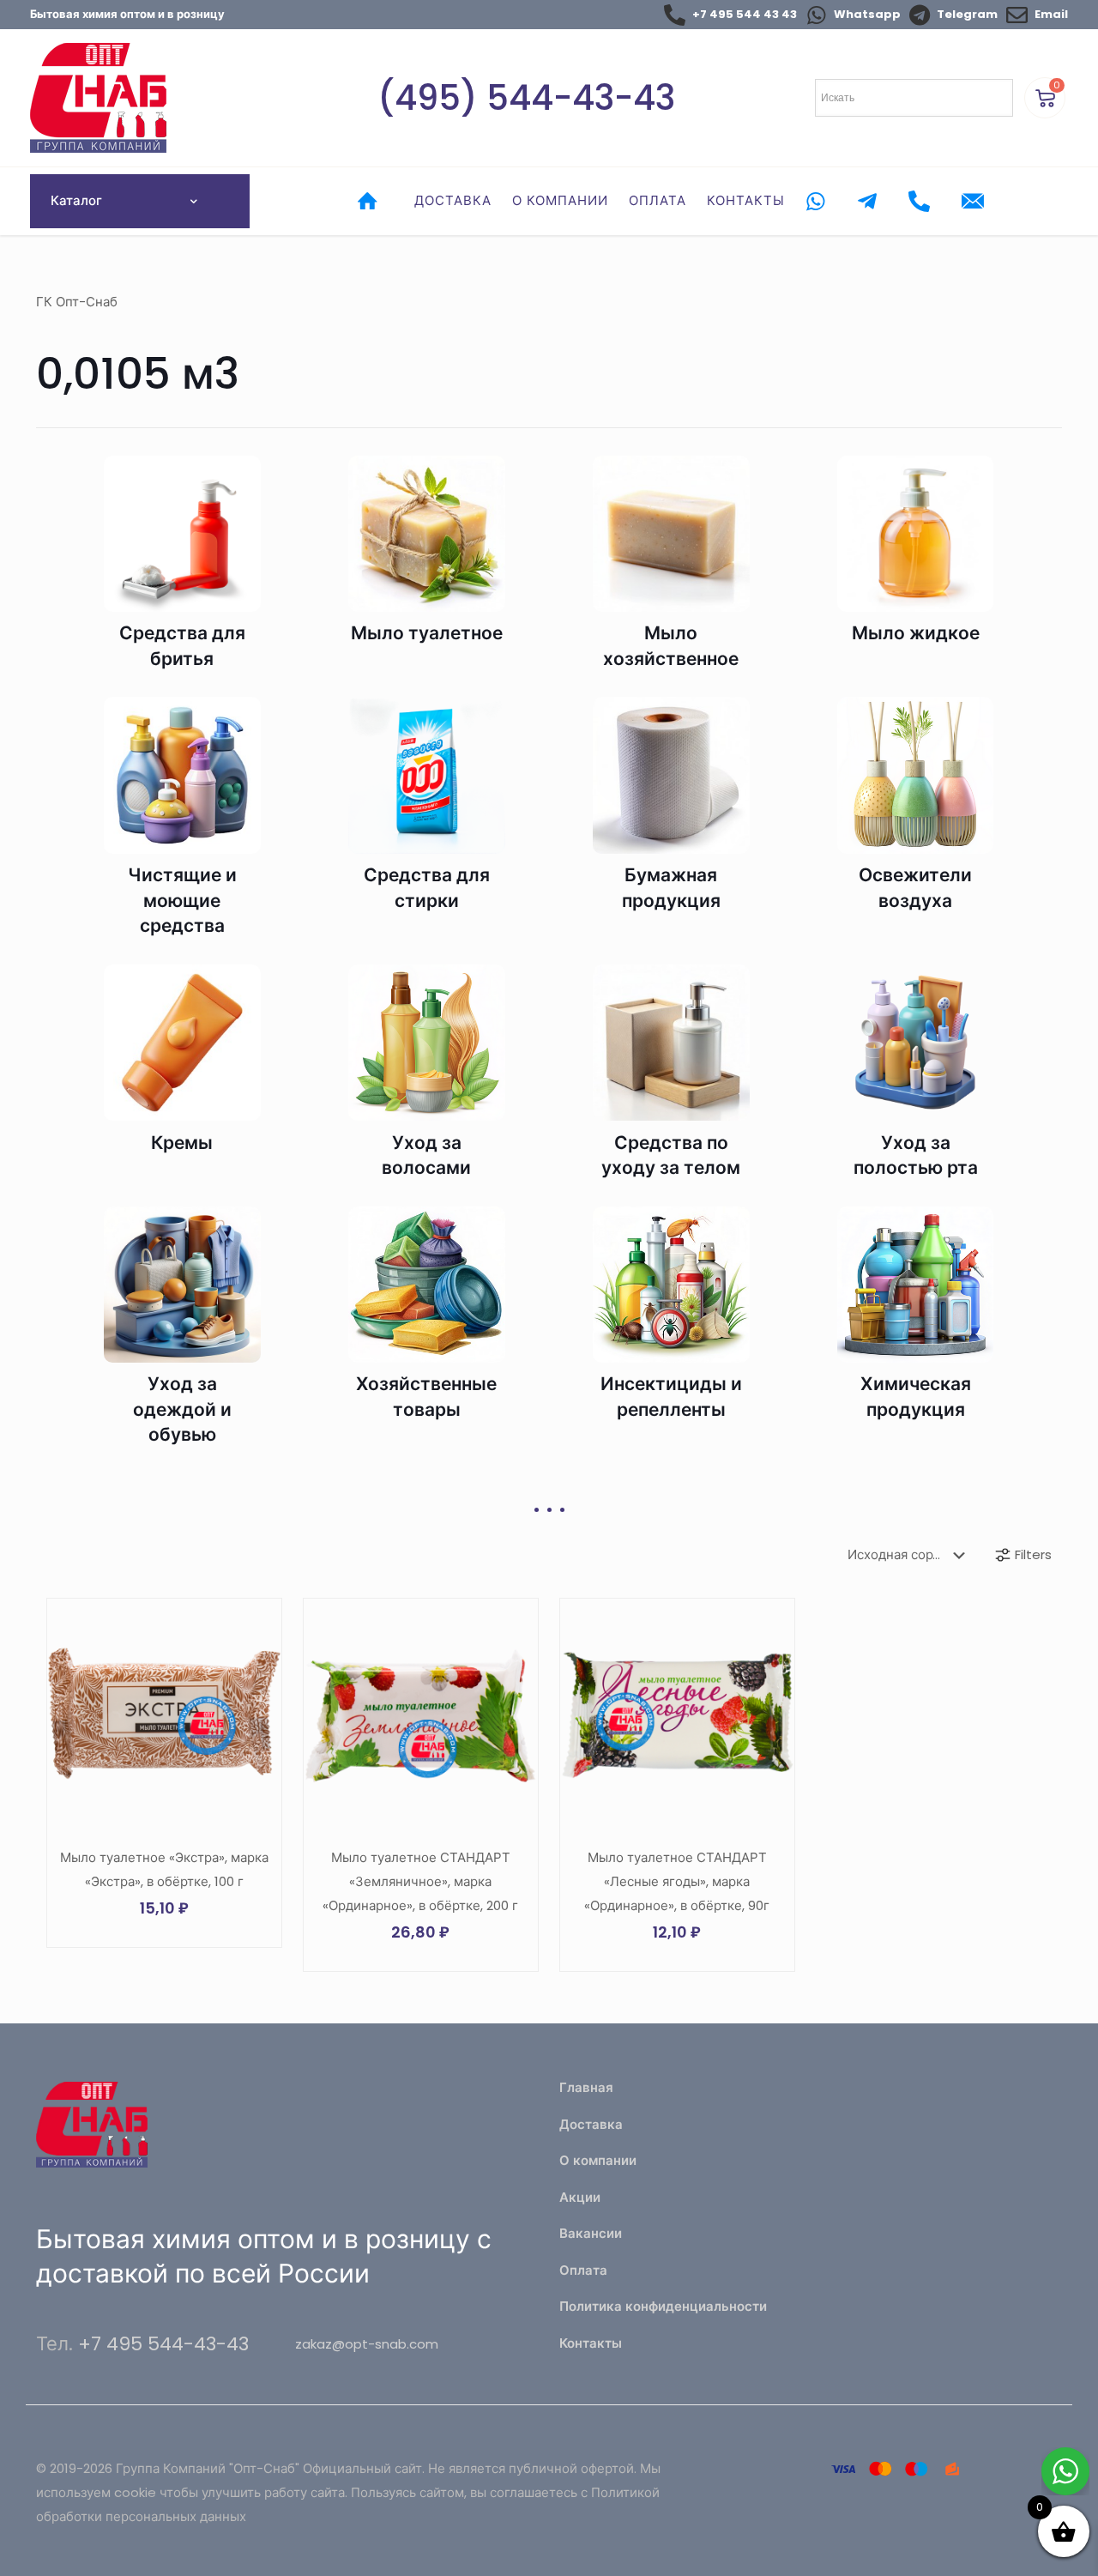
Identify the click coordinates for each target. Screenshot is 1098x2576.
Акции (580, 2197)
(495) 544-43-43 (526, 98)
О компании (598, 2160)
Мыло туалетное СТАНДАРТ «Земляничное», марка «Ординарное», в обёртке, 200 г (420, 1881)
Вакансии (591, 2233)
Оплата (583, 2270)
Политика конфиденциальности (663, 2306)
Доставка (591, 2124)
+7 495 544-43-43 (163, 2344)
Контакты (591, 2343)
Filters (1033, 1554)
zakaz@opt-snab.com (367, 2344)
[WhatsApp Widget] (1065, 2471)
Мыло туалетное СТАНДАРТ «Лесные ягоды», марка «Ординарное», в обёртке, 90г (677, 1881)
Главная (586, 2087)
